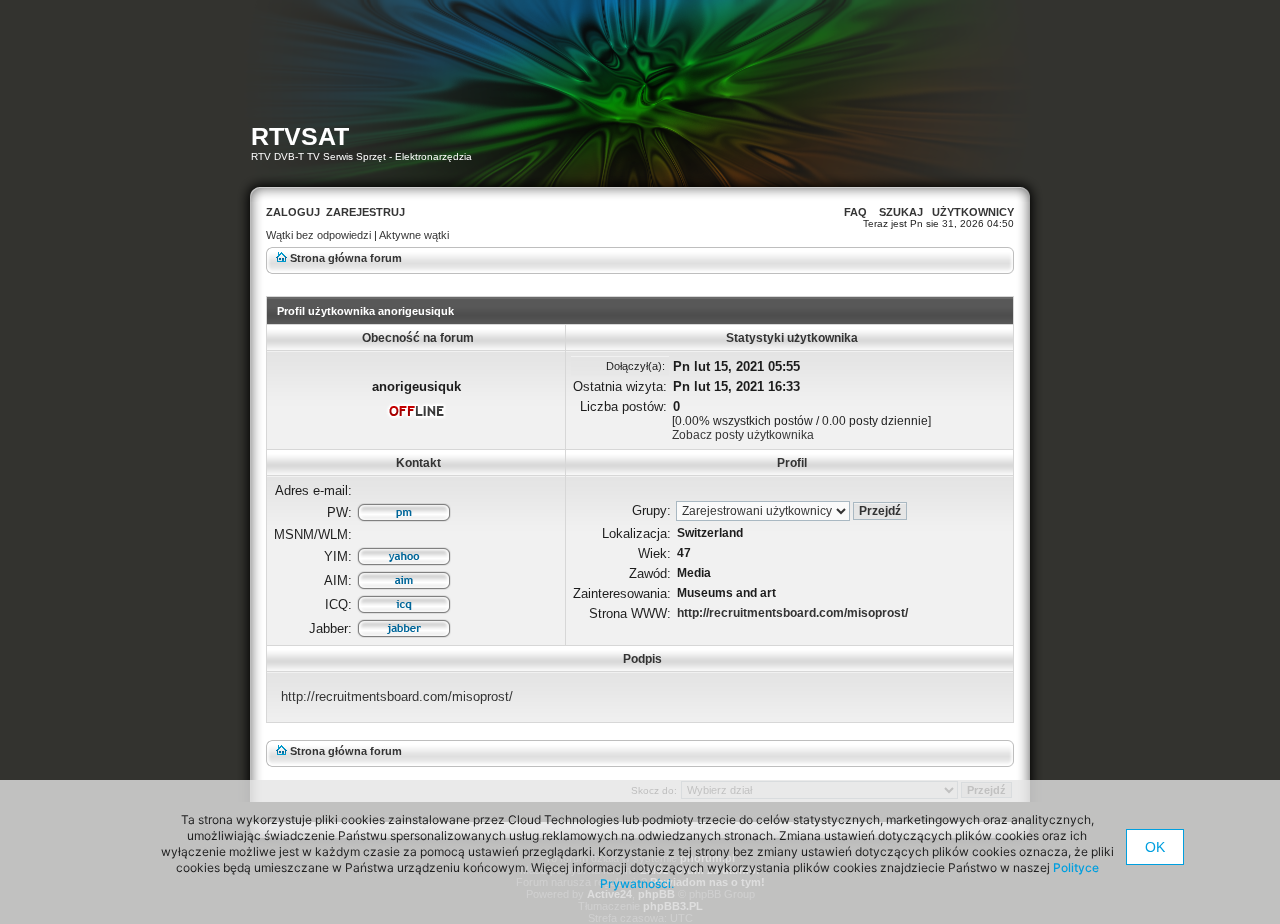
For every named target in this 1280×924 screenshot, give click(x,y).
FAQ (855, 212)
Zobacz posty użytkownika (743, 435)
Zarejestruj (365, 212)
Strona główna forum (346, 258)
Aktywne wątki (414, 235)
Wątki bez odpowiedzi (318, 235)
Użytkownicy (973, 212)
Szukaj (901, 212)
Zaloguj (293, 212)
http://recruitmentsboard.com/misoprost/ (792, 613)
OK (1155, 847)
